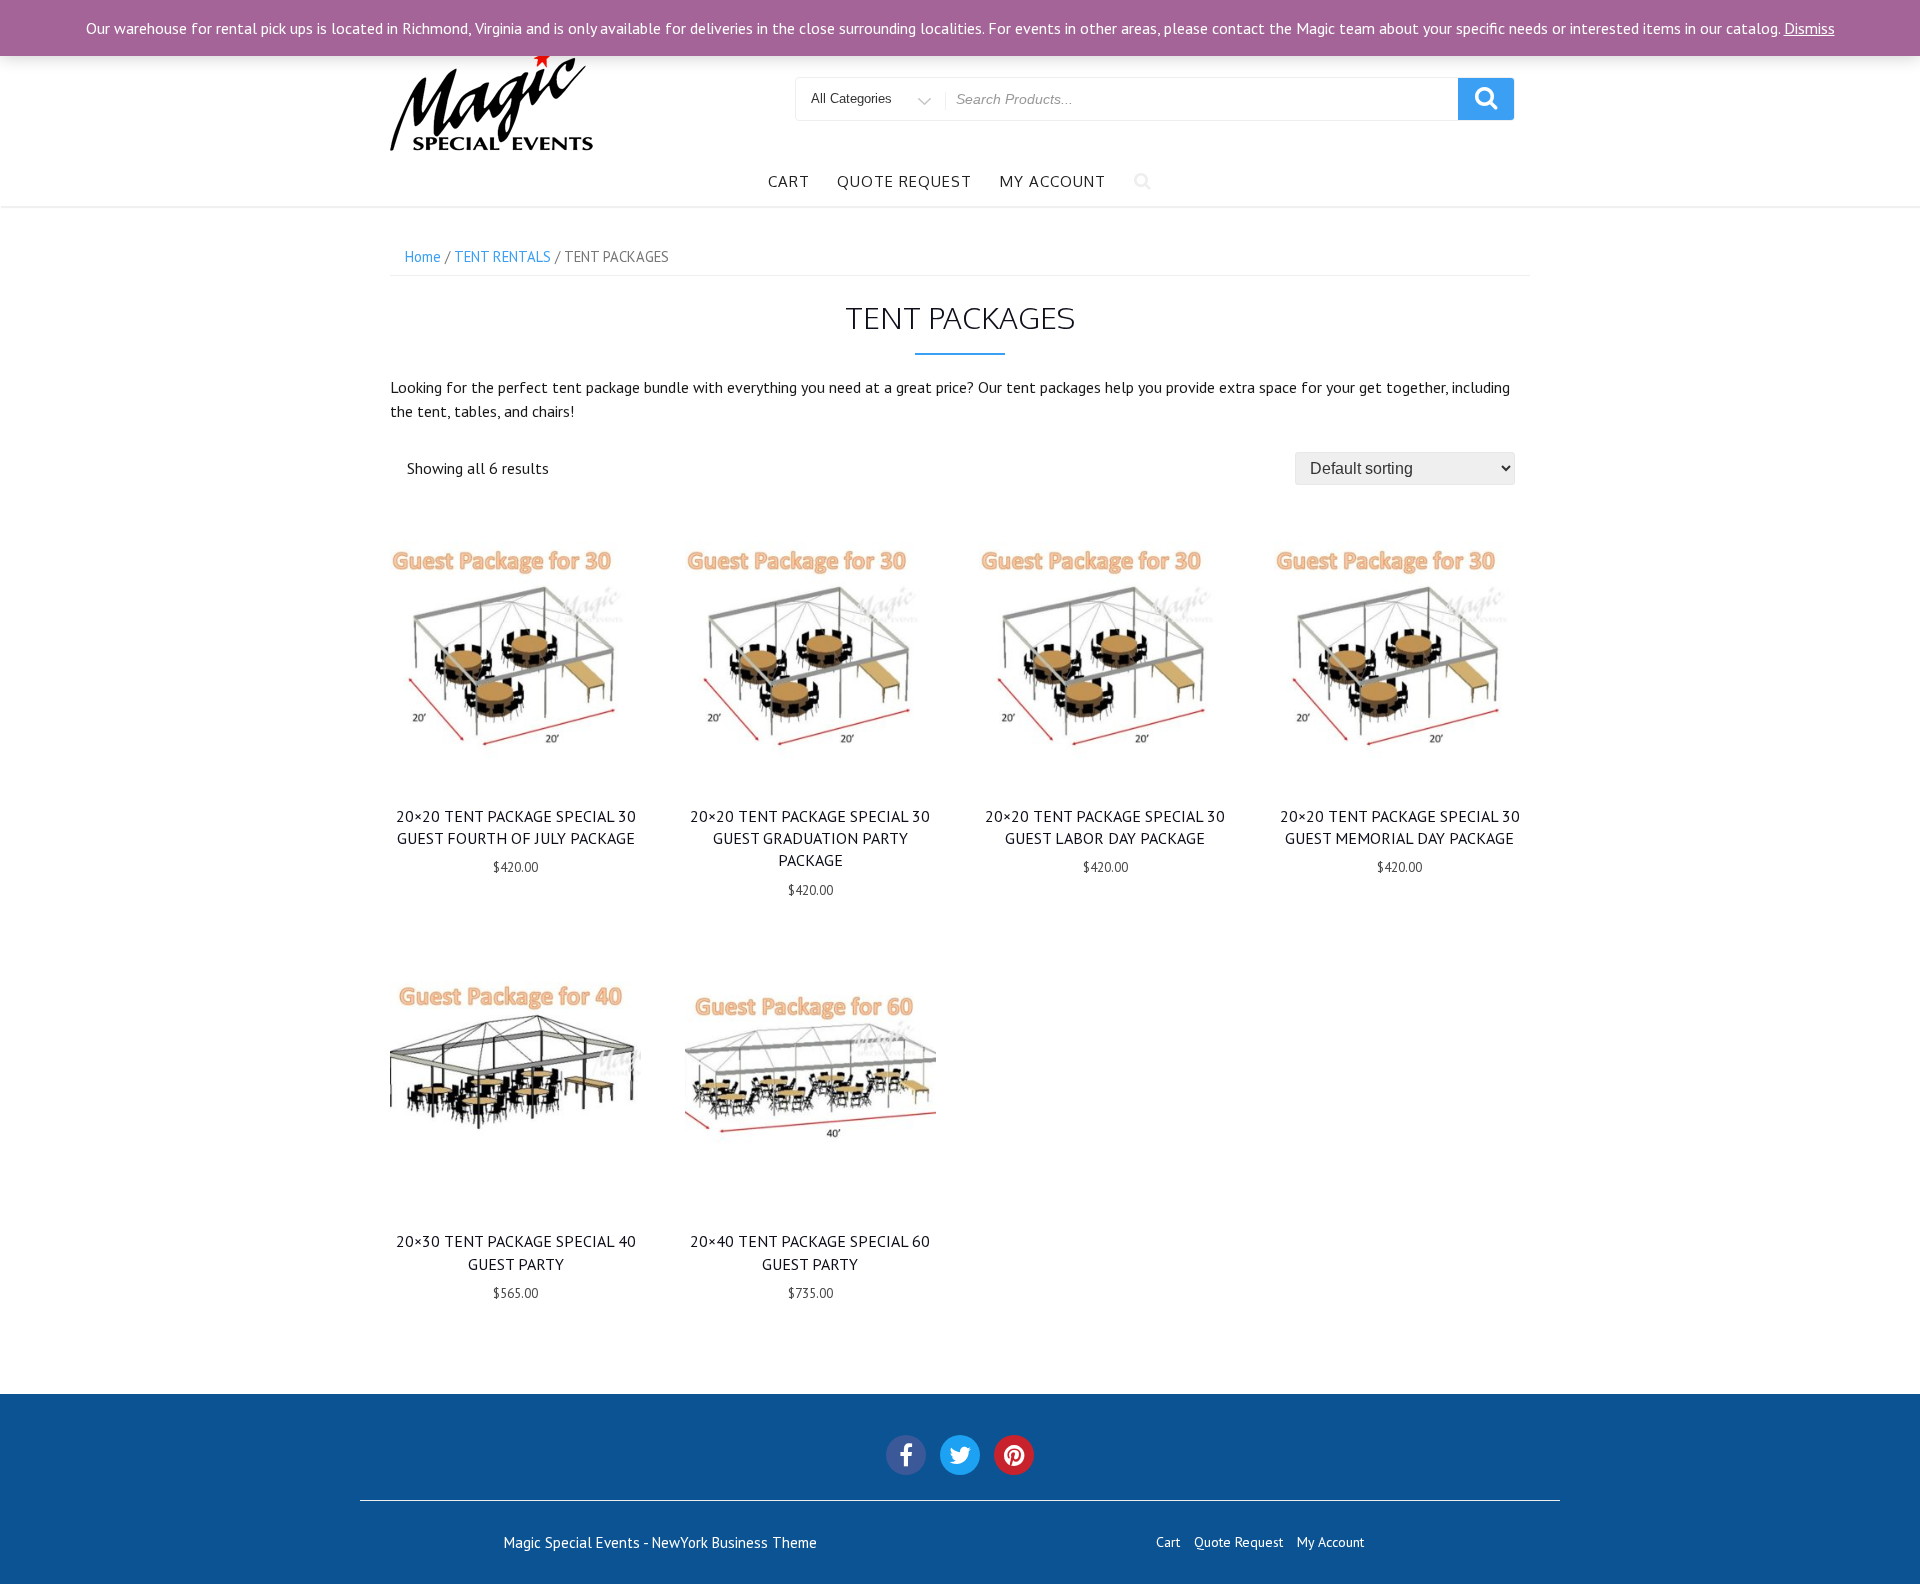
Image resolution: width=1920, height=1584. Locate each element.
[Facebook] (906, 1455)
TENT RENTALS (502, 256)
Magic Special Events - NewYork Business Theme (660, 1542)
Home (423, 256)
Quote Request (904, 181)
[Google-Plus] (1014, 1455)
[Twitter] (960, 1455)
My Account (1053, 181)
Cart (789, 181)
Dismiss (1809, 28)
